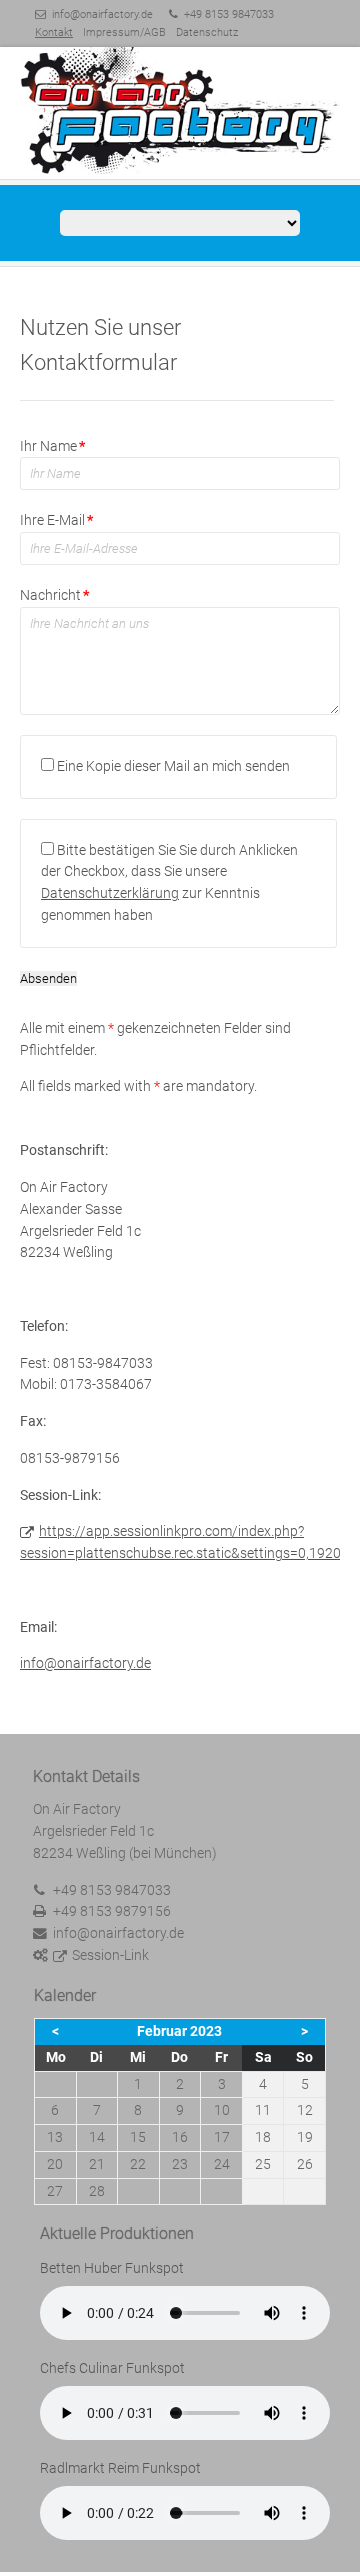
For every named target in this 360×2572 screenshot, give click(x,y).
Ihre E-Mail (56, 520)
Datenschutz (207, 32)
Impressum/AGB (124, 32)
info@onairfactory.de (102, 14)
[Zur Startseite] (180, 112)
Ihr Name (52, 446)
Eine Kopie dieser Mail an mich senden (173, 766)
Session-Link (110, 1955)
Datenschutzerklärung (110, 893)
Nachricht (54, 595)
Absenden (48, 978)
